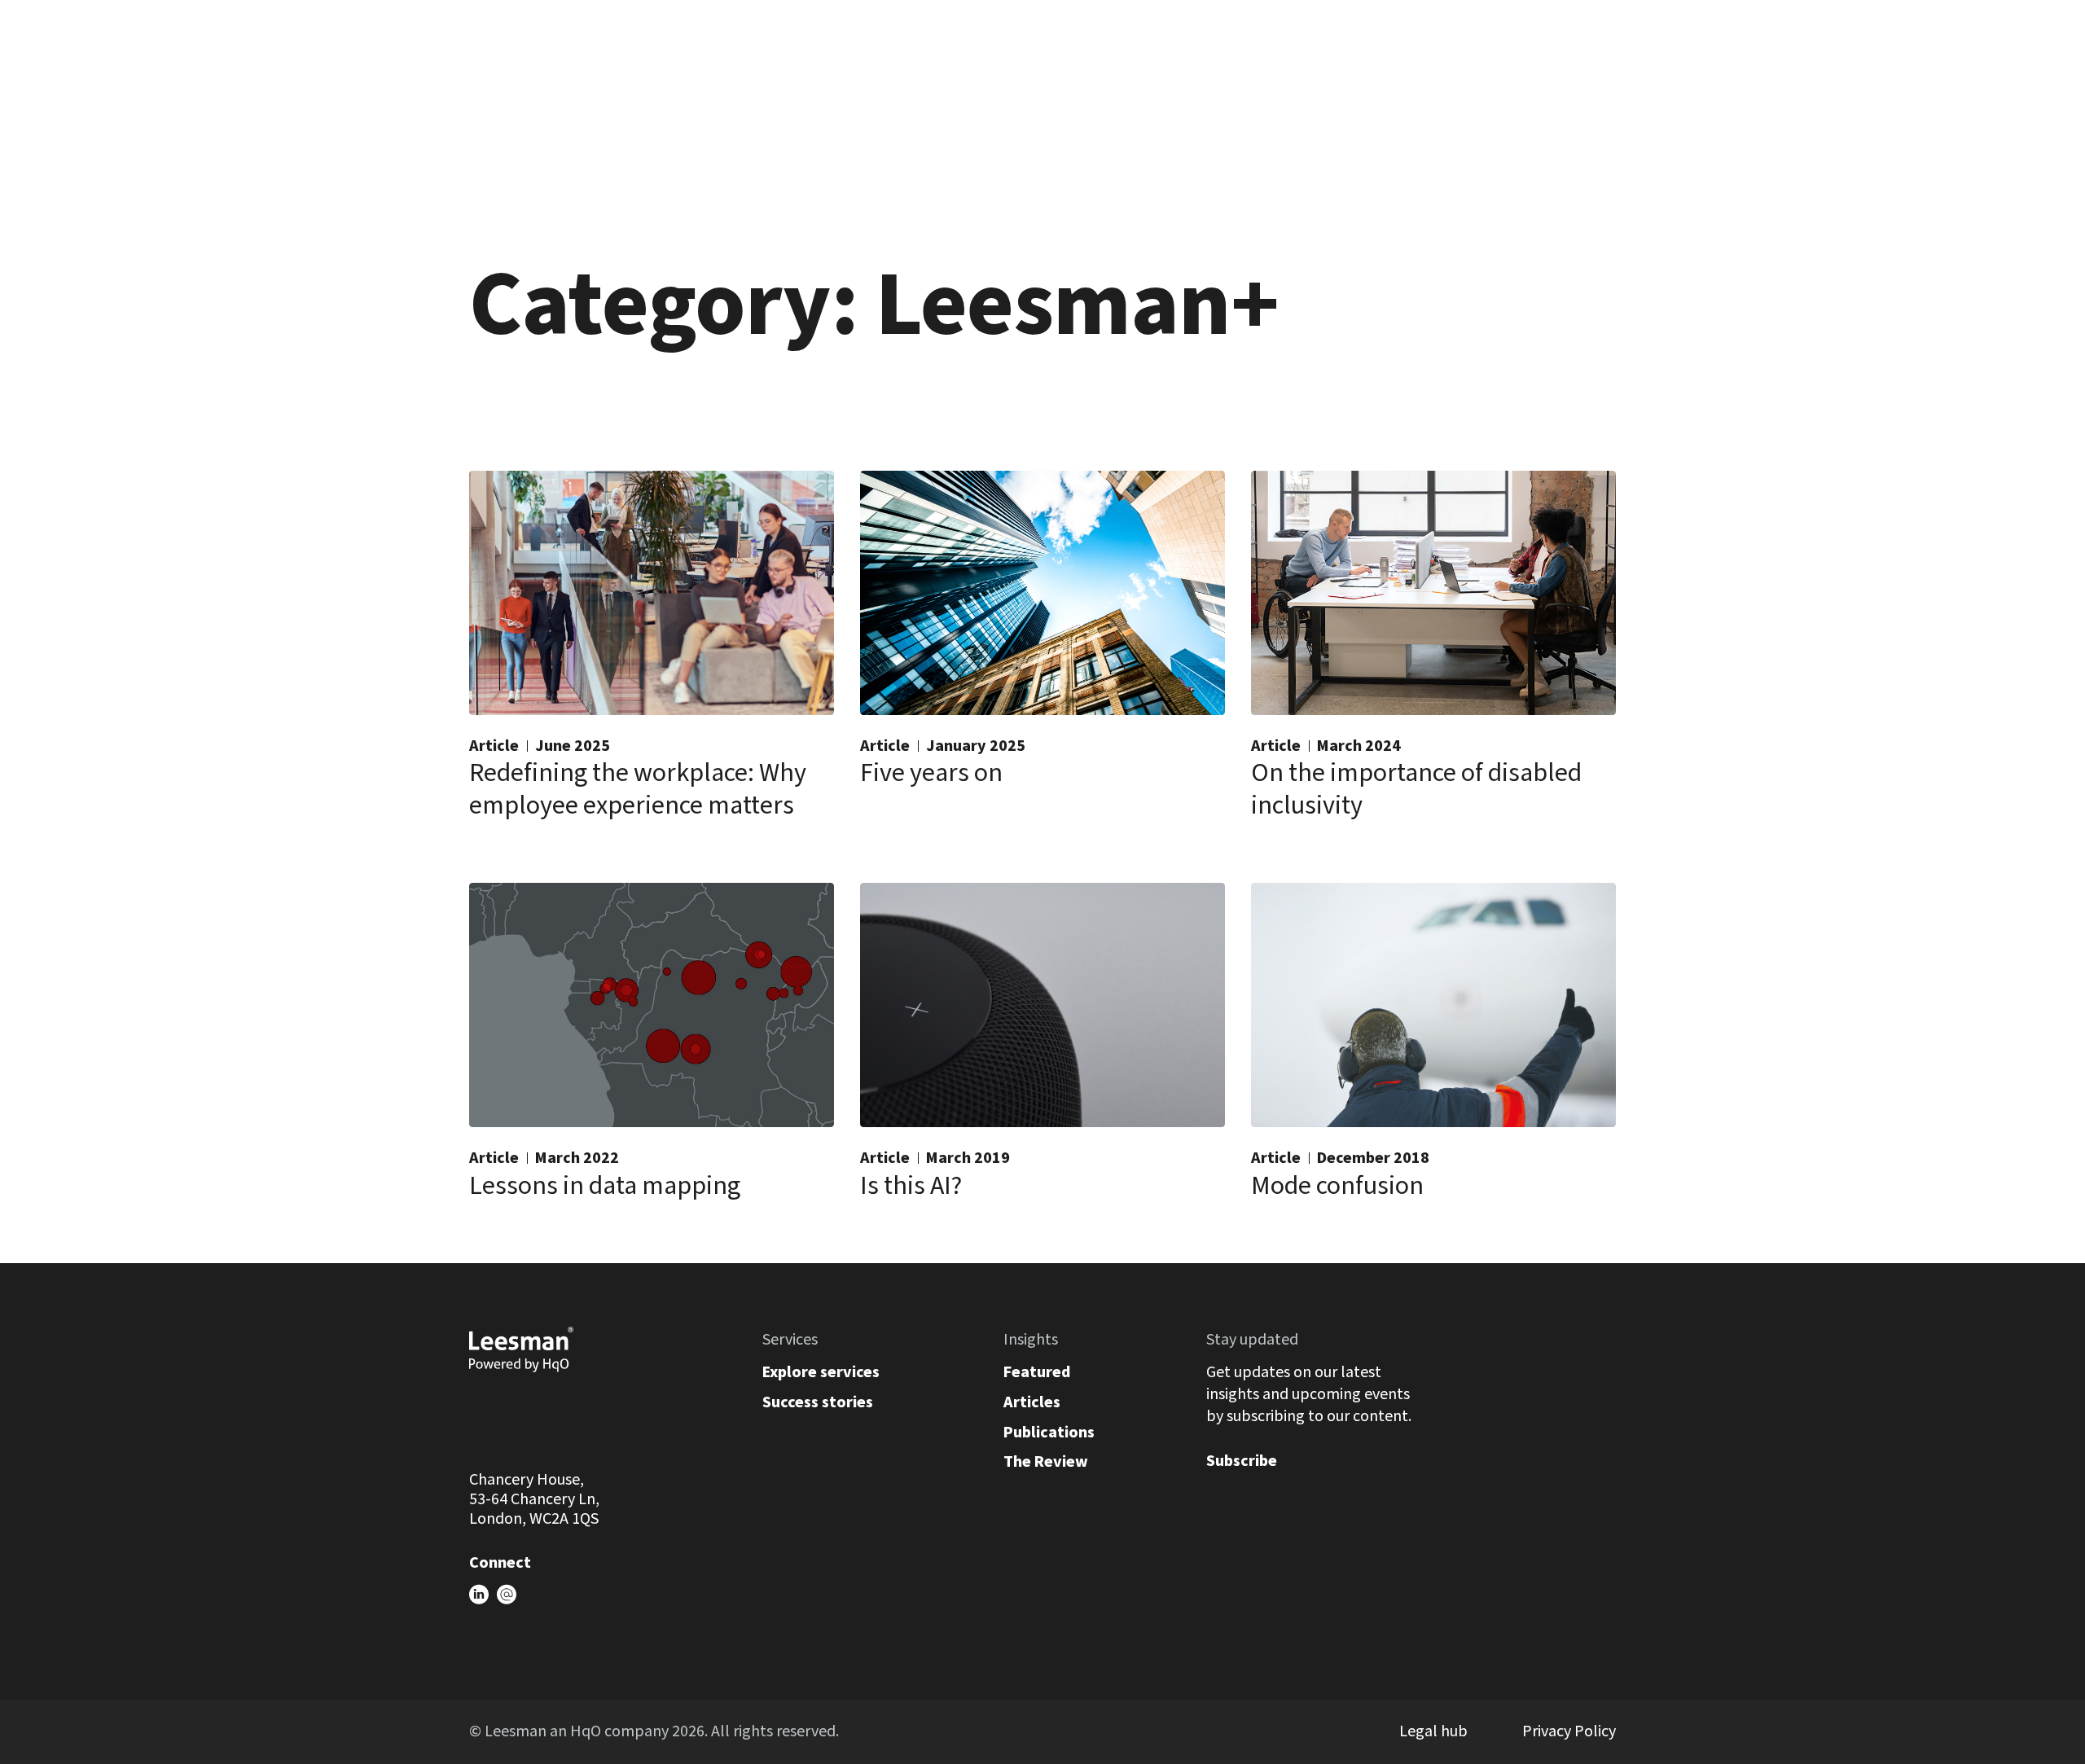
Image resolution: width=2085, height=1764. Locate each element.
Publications (1049, 1433)
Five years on (931, 773)
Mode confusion (1337, 1186)
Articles (1032, 1402)
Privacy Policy (1569, 1731)
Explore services (821, 1372)
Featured (1037, 1372)
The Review (1046, 1462)
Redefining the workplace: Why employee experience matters (638, 789)
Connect (500, 1563)
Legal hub (1433, 1731)
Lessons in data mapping (605, 1186)
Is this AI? (911, 1186)
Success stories (818, 1402)
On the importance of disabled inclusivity (1416, 789)
